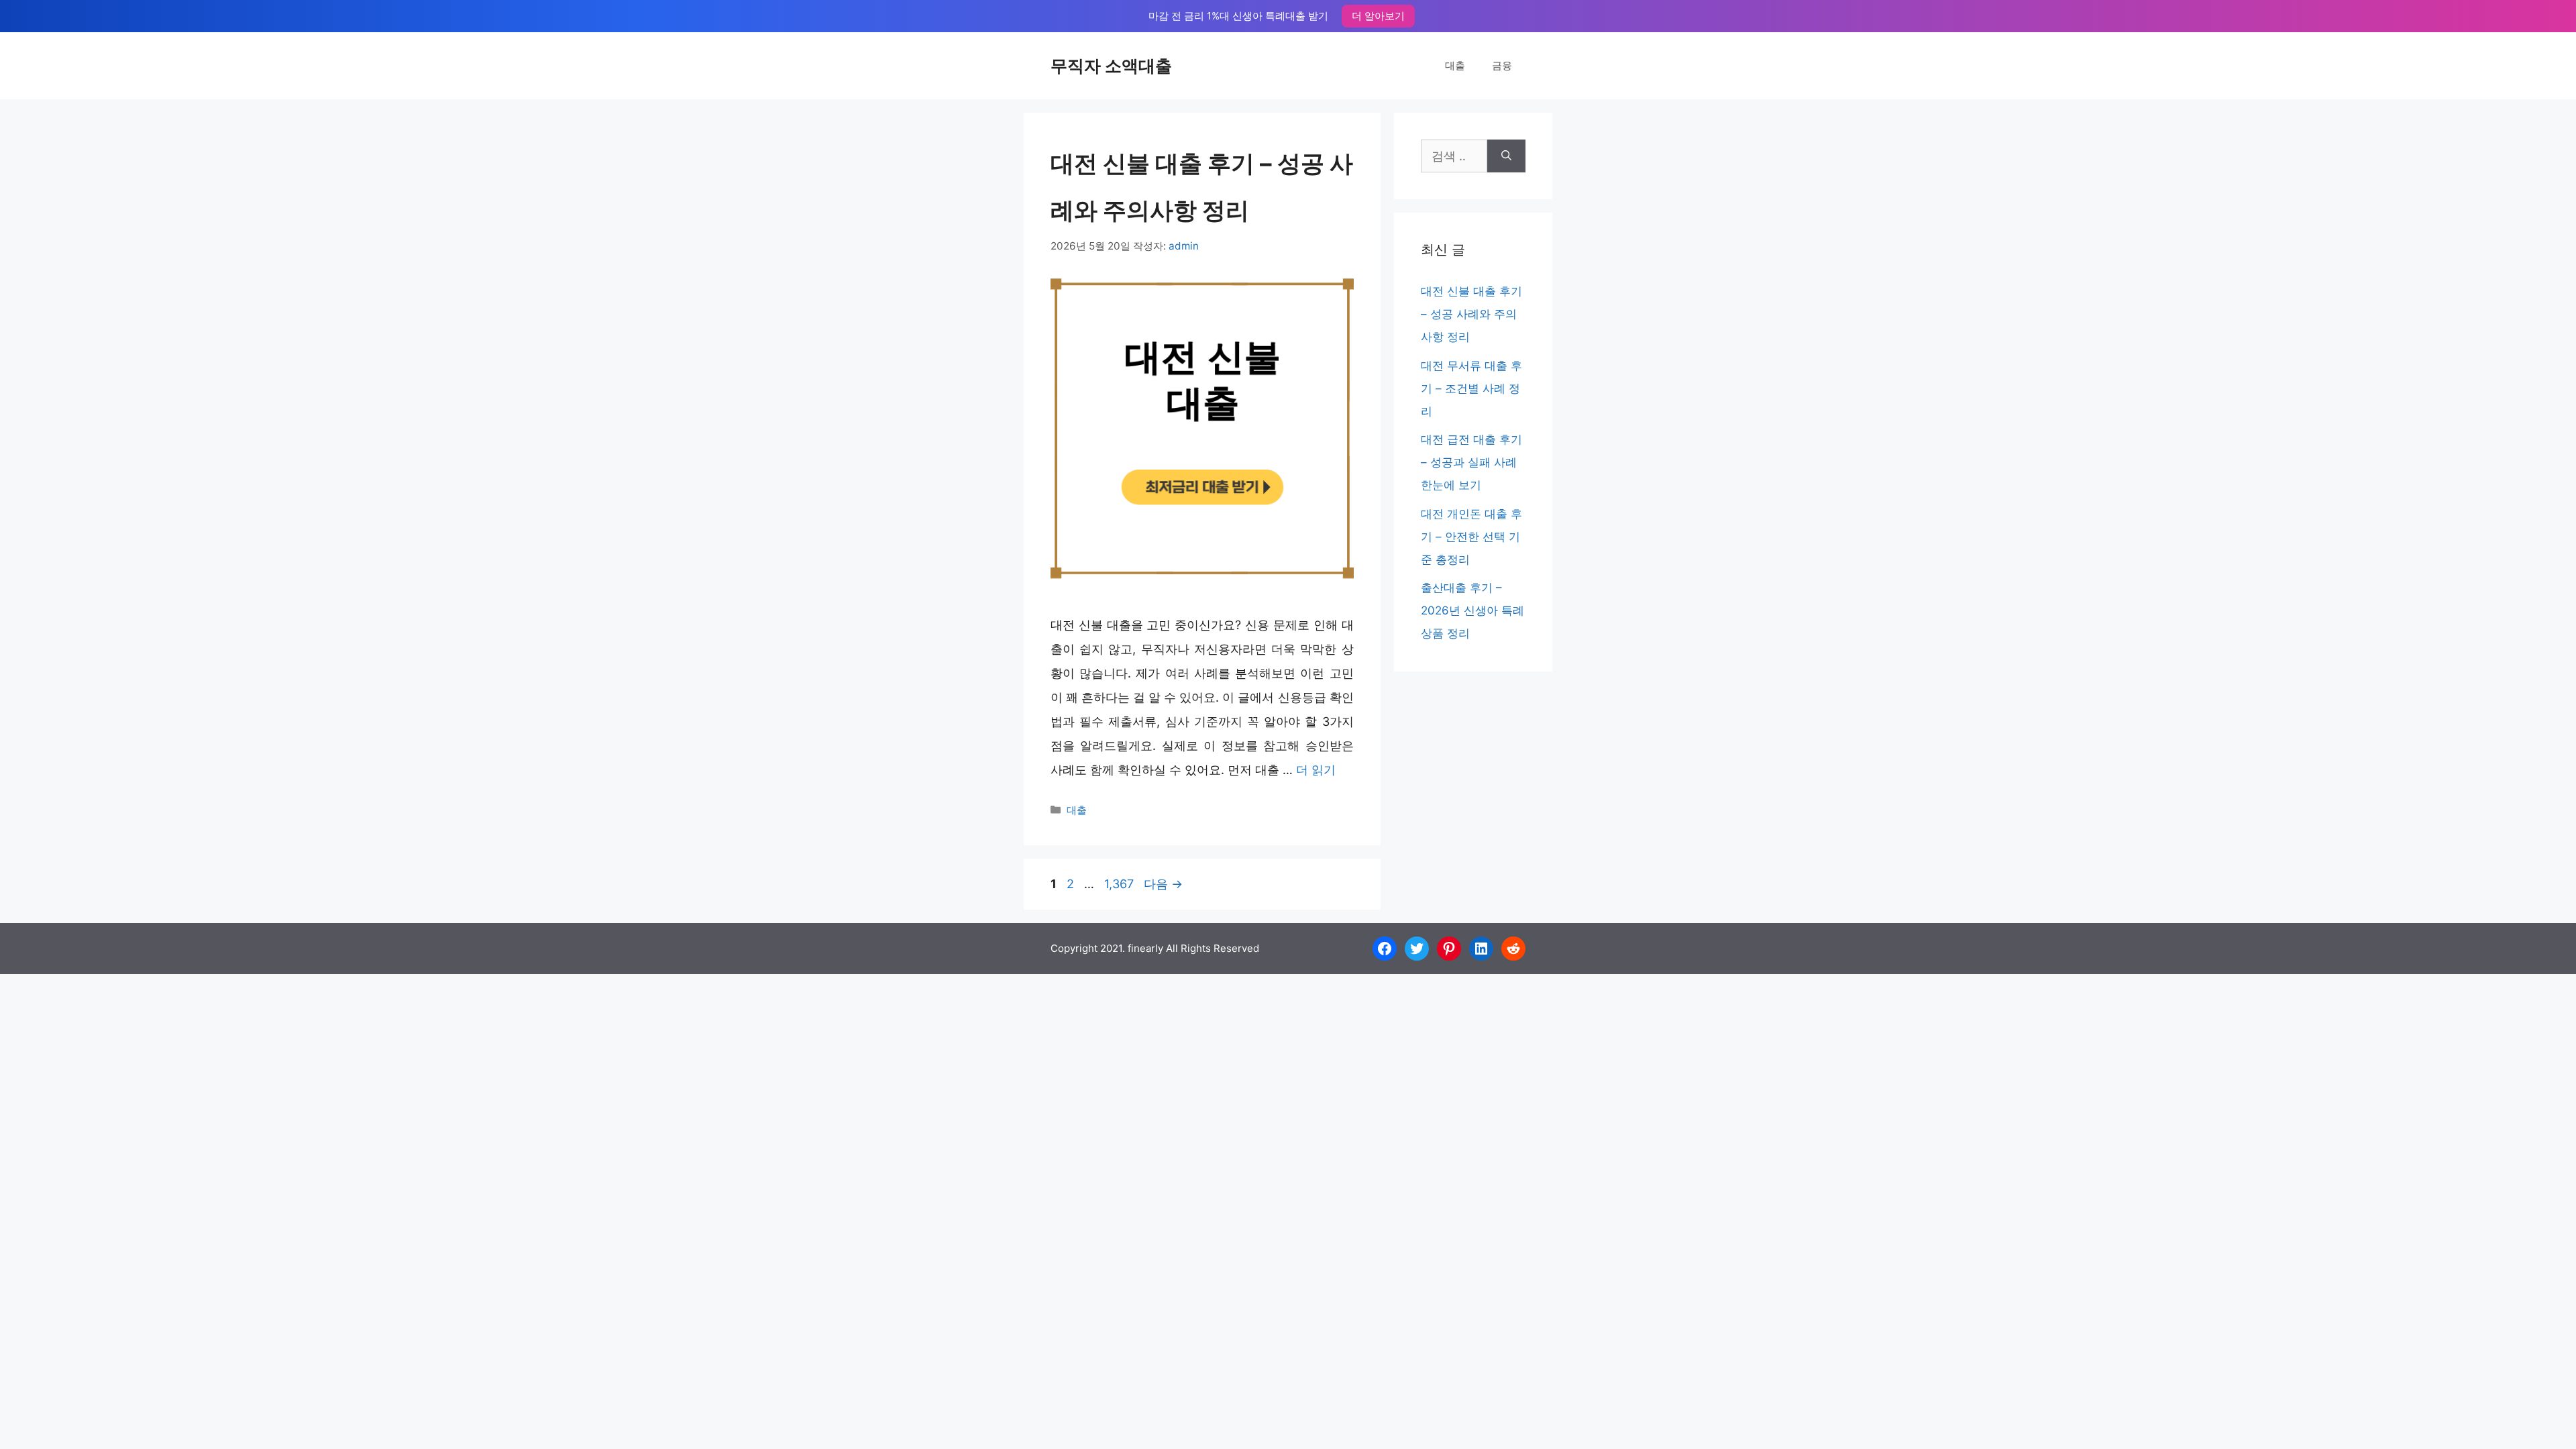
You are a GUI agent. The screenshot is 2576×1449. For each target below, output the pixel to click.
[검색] (1506, 156)
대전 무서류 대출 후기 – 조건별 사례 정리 (1471, 388)
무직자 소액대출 (1111, 66)
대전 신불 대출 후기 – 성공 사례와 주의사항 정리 (1471, 314)
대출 (1455, 65)
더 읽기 (1316, 770)
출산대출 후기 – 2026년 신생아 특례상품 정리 (1472, 610)
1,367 (1119, 884)
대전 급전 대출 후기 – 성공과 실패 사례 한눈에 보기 (1471, 462)
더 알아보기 (1378, 16)
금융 (1502, 65)
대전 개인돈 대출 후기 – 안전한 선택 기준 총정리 (1471, 537)
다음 (1163, 884)
